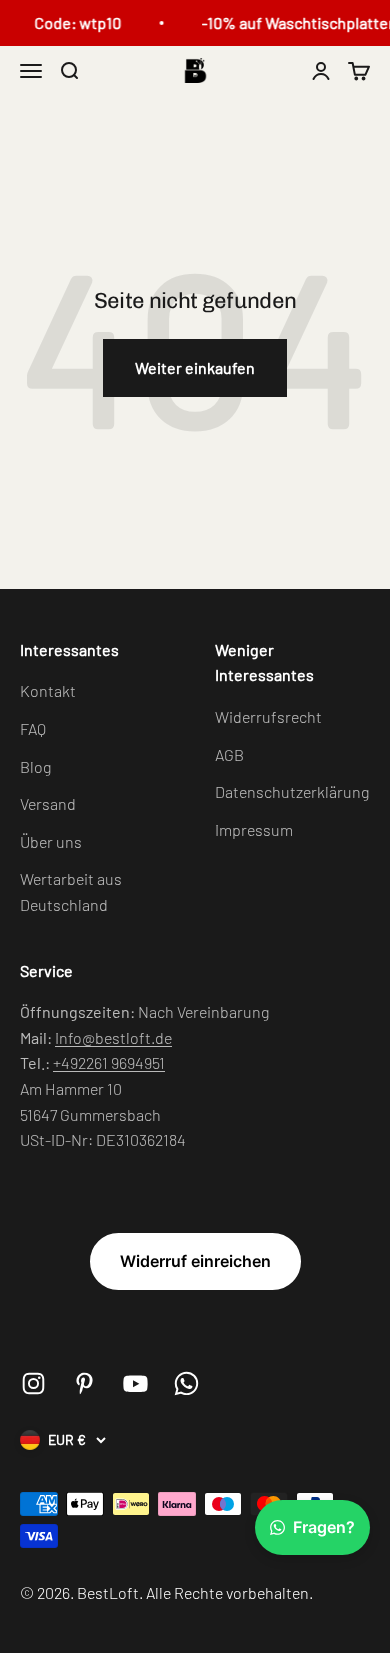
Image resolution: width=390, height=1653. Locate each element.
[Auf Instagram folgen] (33, 1383)
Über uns (51, 841)
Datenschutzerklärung (292, 791)
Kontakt (48, 690)
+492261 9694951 (109, 1062)
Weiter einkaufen (195, 367)
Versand (48, 803)
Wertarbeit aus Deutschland (71, 891)
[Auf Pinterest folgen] (84, 1383)
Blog (35, 766)
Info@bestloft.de (113, 1037)
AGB (229, 754)
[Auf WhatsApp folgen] (186, 1383)
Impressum (254, 829)
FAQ (33, 728)
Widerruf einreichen (195, 1261)
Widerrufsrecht (268, 716)
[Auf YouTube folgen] (135, 1383)
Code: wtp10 (75, 22)
